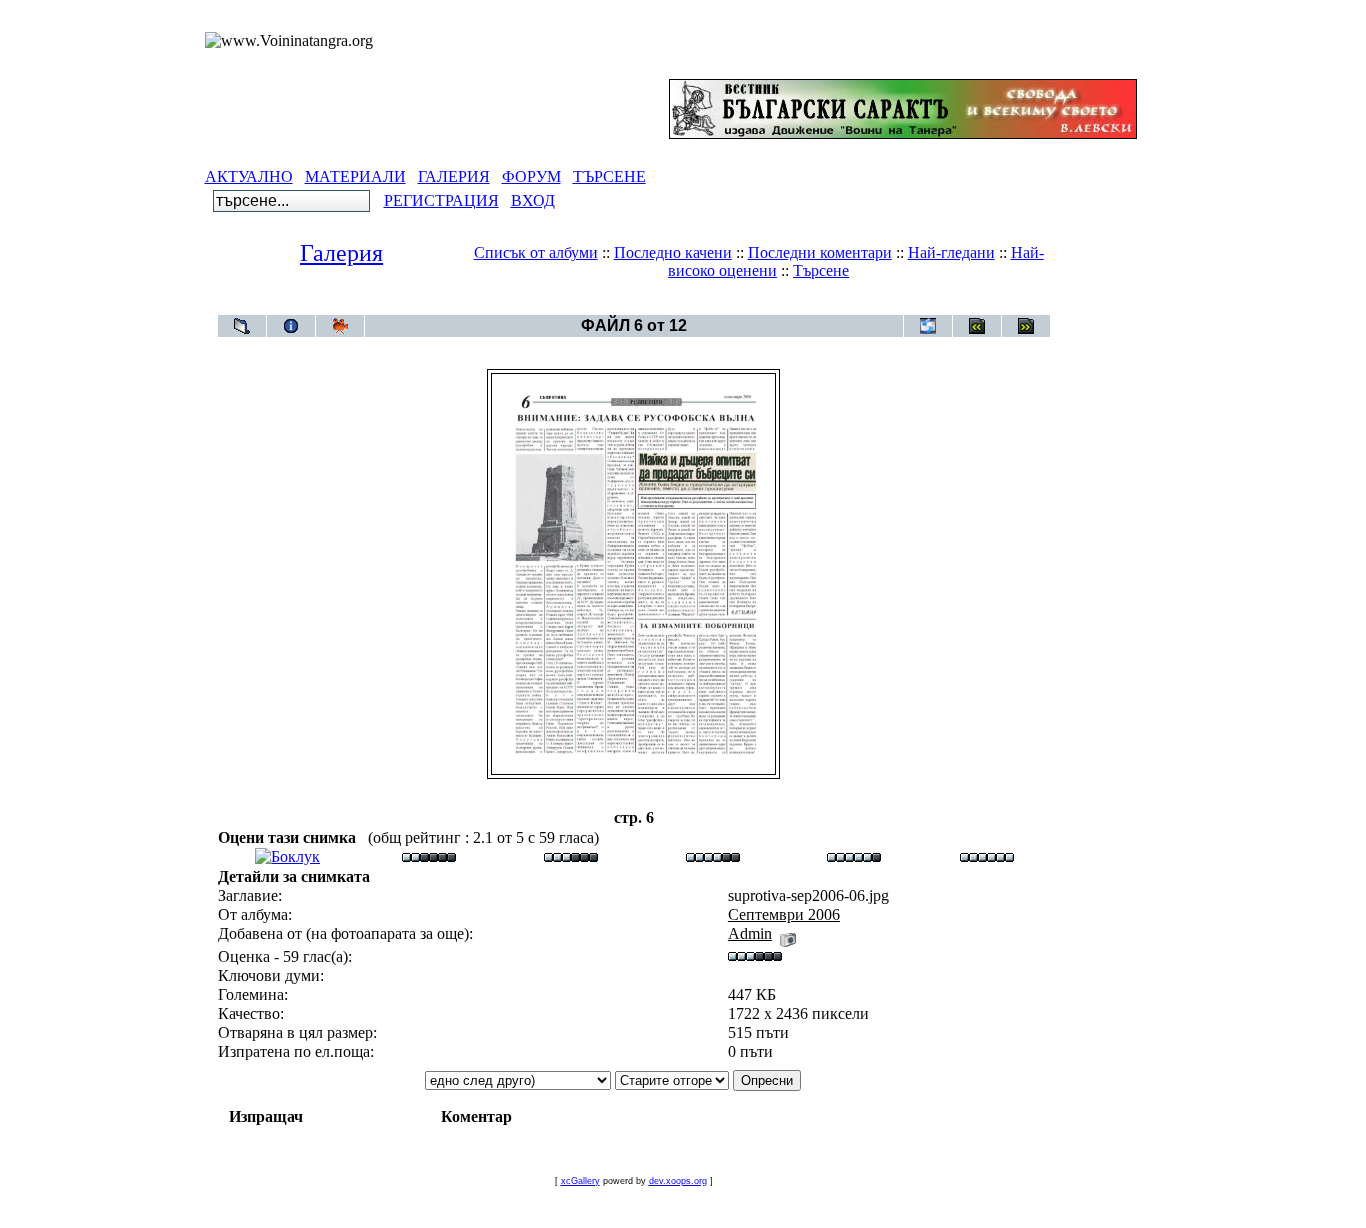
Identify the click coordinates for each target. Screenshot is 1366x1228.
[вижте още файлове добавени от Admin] (788, 933)
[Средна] (571, 856)
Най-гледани (951, 252)
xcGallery (580, 1181)
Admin (750, 933)
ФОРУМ (531, 176)
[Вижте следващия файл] (1026, 326)
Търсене (821, 270)
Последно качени (673, 252)
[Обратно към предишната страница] (242, 326)
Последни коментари (820, 252)
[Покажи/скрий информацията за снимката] (291, 326)
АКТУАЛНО (249, 176)
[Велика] (987, 856)
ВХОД (533, 200)
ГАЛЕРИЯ (454, 176)
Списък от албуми (536, 252)
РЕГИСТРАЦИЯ (441, 200)
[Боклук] (287, 856)
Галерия (341, 253)
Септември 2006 (670, 304)
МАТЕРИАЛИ (355, 176)
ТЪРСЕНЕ (609, 176)
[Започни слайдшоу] (340, 326)
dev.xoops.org (678, 1181)
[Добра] (713, 856)
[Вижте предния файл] (977, 326)
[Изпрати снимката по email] (928, 326)
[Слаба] (429, 856)
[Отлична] (854, 856)
